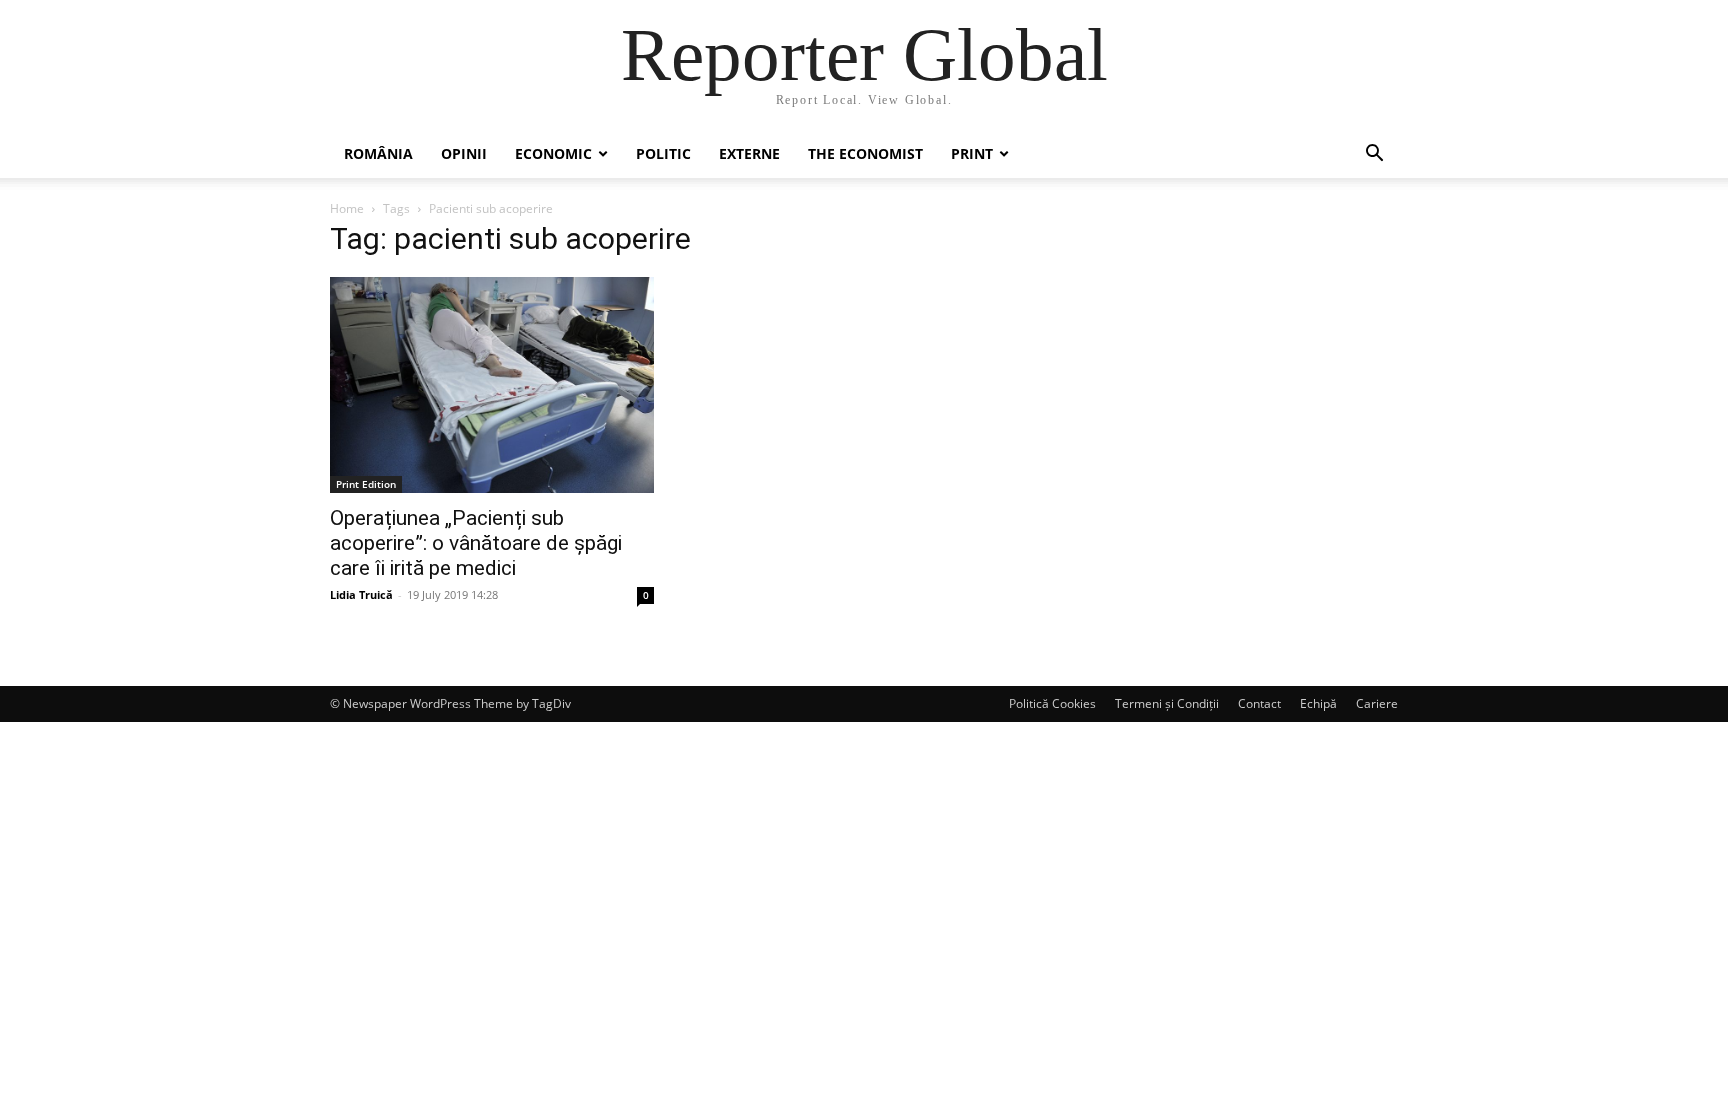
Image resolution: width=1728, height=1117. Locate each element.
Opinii (464, 153)
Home (347, 208)
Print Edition (366, 484)
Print (972, 153)
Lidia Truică (361, 594)
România (378, 153)
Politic (663, 153)
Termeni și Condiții (1167, 703)
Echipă (1318, 703)
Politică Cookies (1052, 703)
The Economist (865, 153)
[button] (1374, 155)
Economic (553, 153)
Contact (1259, 703)
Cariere (1377, 703)
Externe (749, 153)
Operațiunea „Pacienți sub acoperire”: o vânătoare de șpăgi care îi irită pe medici (476, 543)
